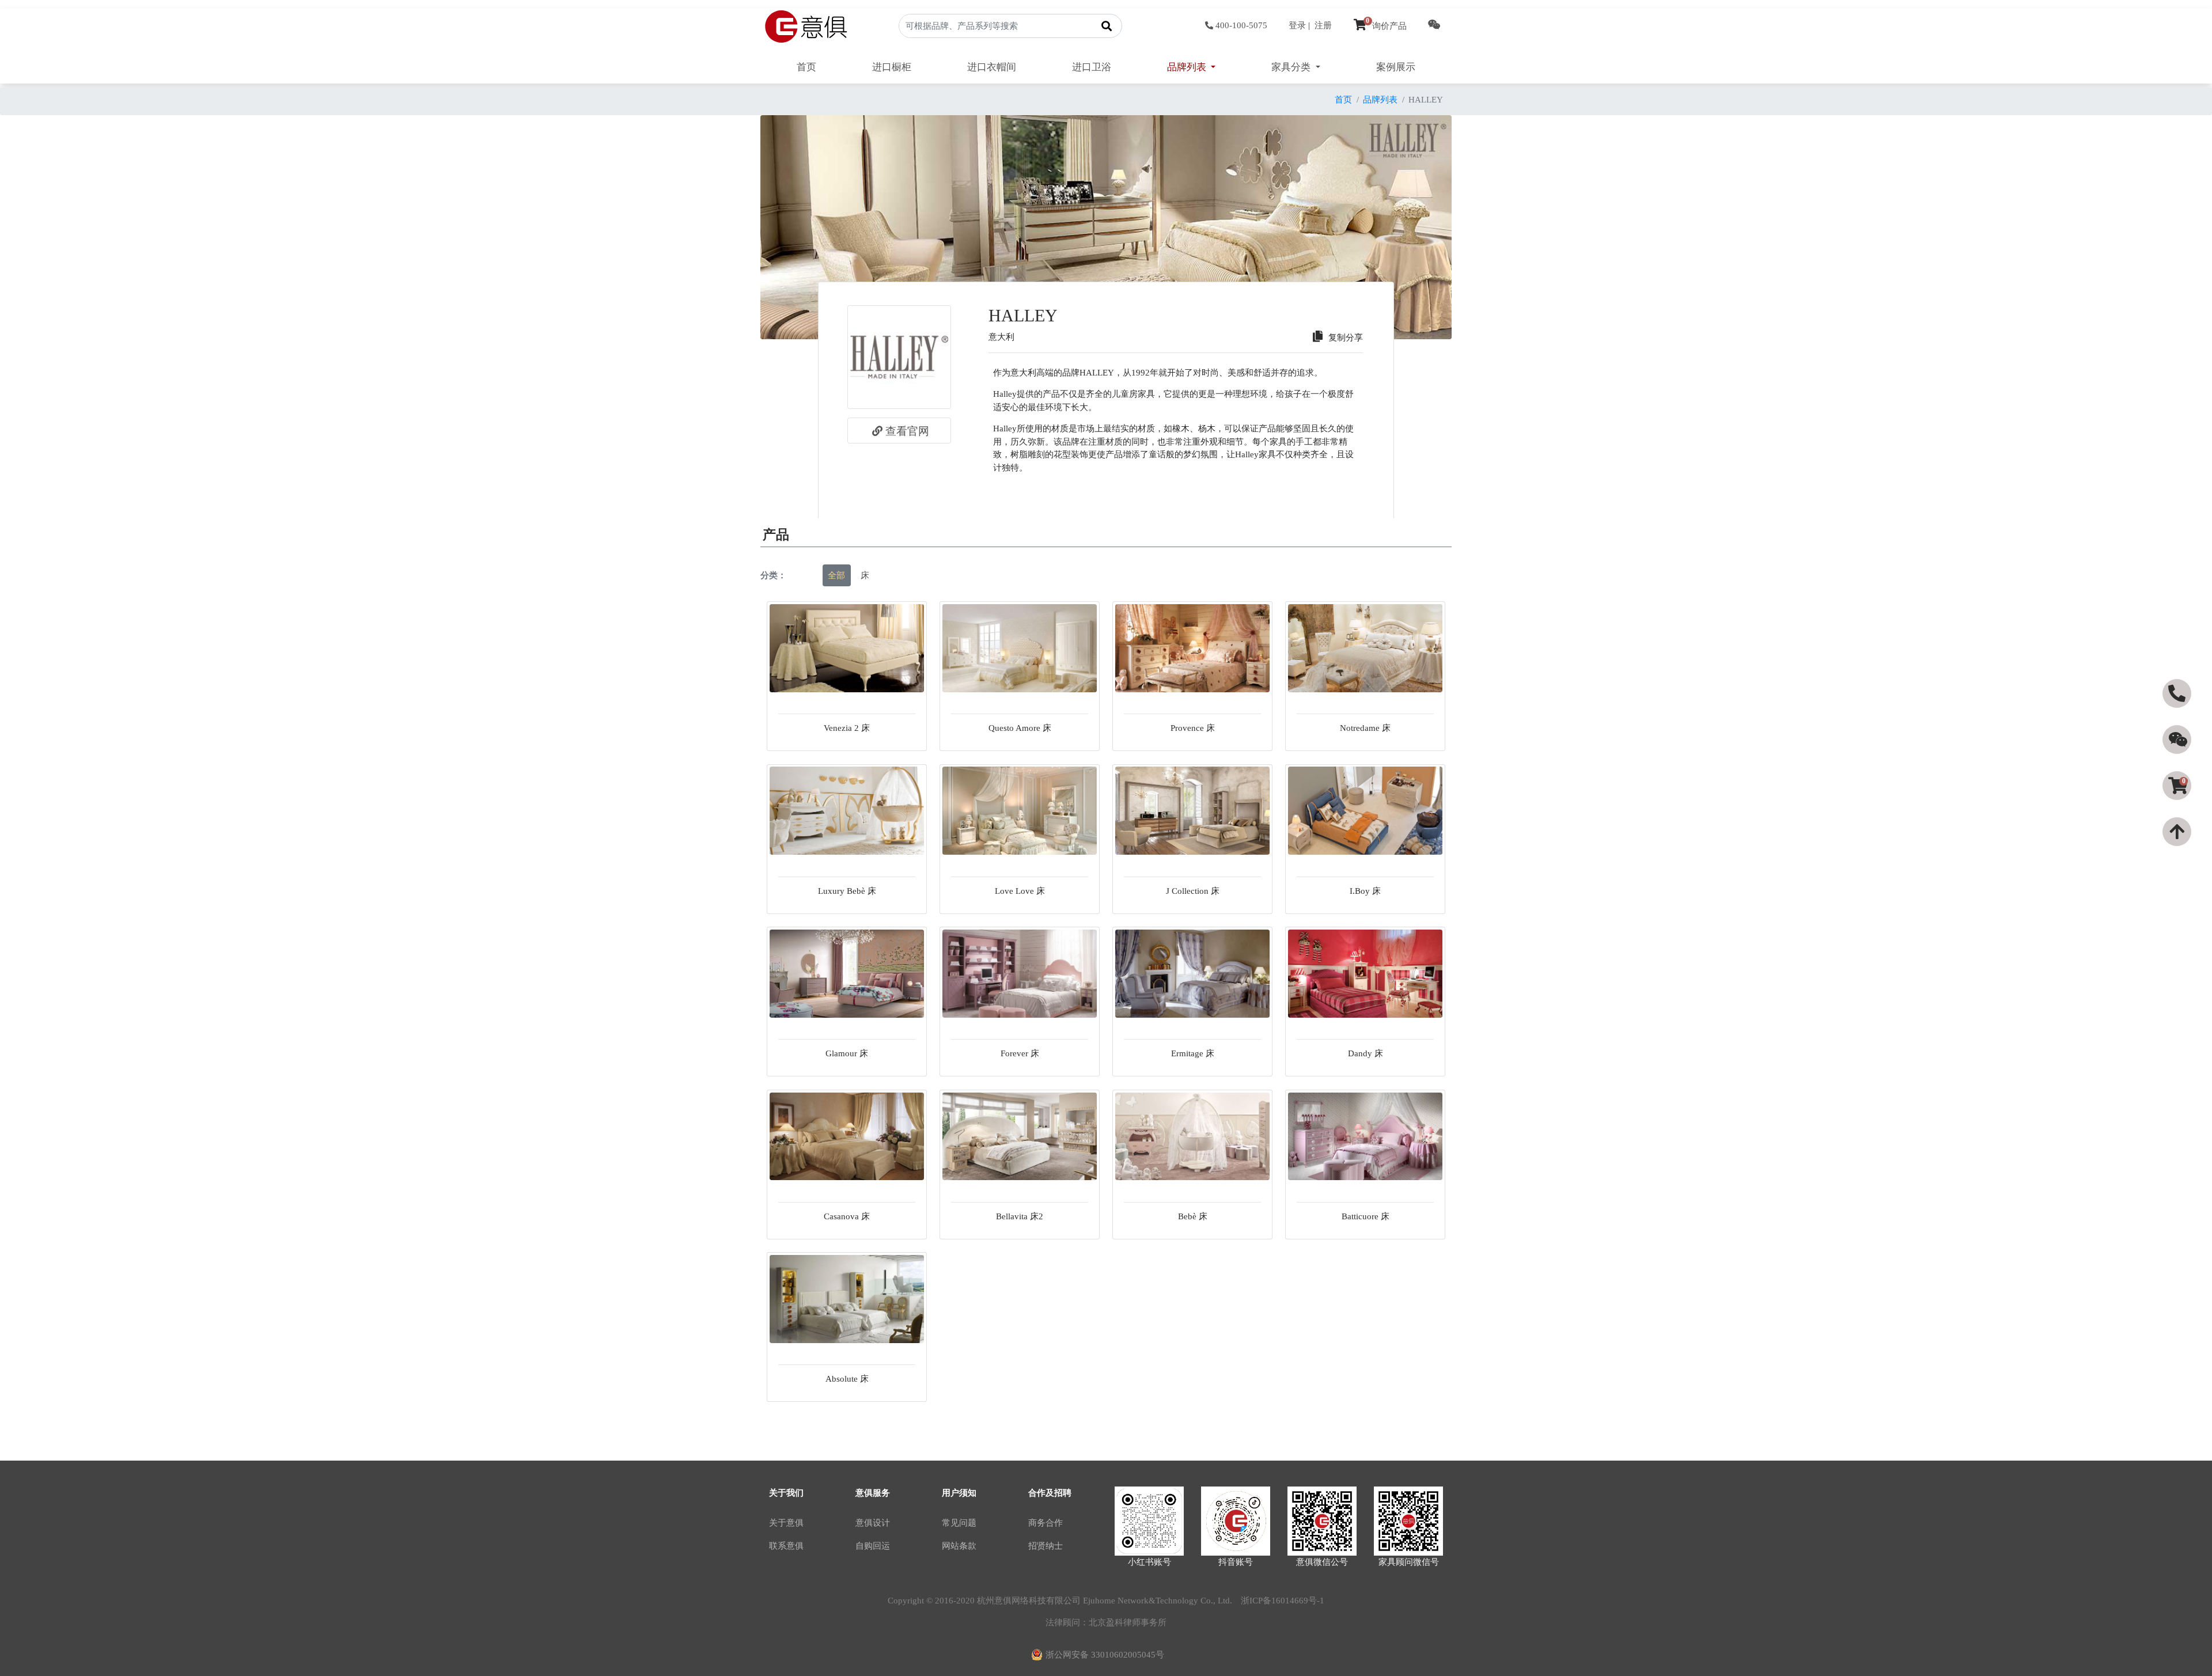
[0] (2178, 806)
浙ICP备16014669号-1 (1283, 1601)
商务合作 (1046, 1523)
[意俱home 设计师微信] (1434, 26)
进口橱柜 (892, 67)
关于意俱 (786, 1523)
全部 (836, 575)
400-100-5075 (1241, 25)
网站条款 (959, 1546)
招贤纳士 (1046, 1546)
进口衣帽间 (992, 67)
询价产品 (1386, 26)
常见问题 (959, 1523)
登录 (1297, 25)
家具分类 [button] (1292, 67)
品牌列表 (1380, 100)
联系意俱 (786, 1546)
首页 (806, 67)
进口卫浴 (1092, 67)
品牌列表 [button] (1188, 67)
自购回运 (873, 1546)
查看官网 (907, 431)
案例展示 (1396, 67)
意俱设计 (873, 1523)
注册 (1323, 25)
